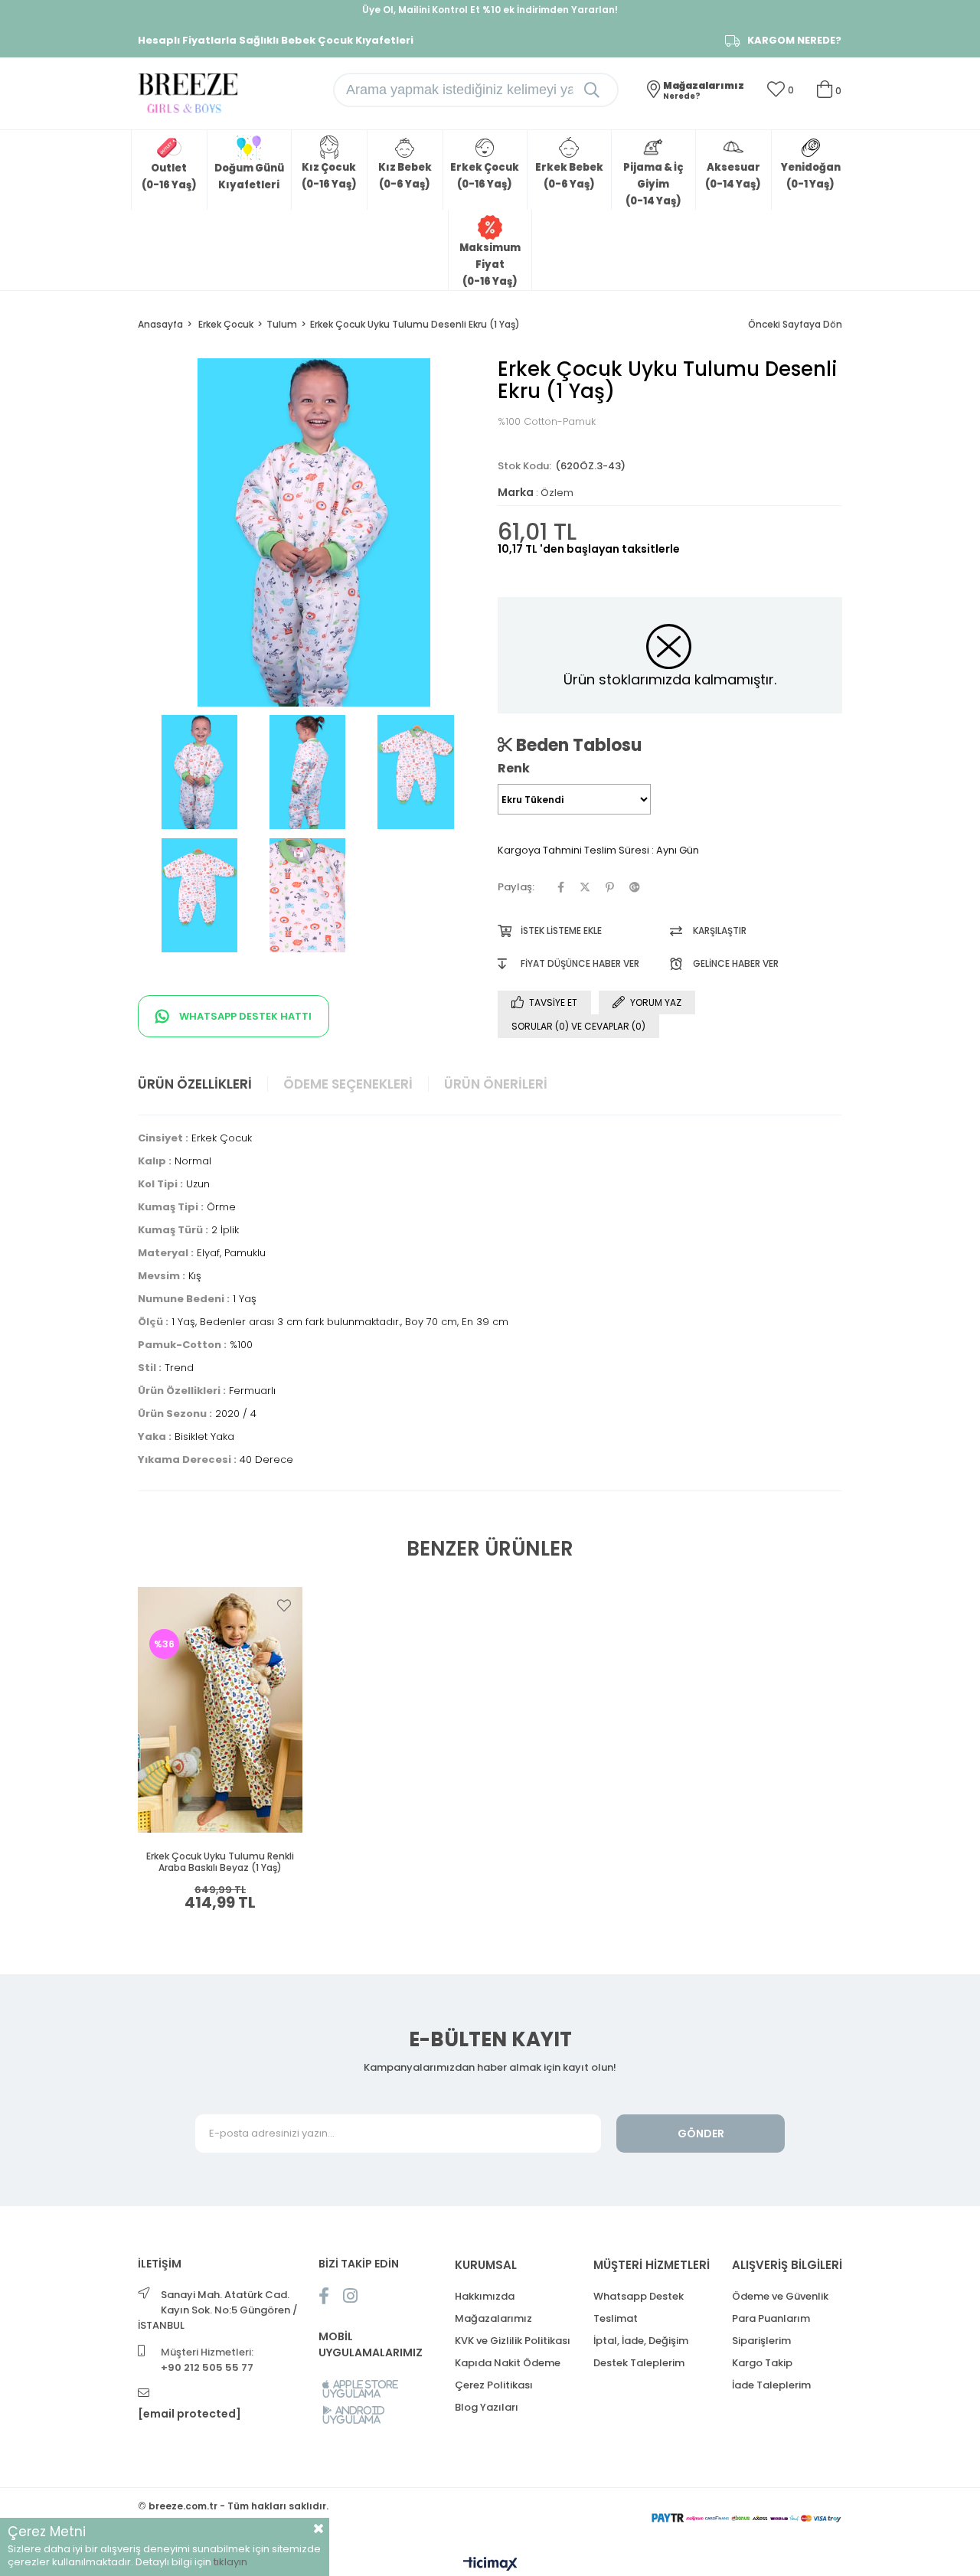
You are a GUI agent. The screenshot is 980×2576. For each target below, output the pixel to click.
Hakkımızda (485, 2296)
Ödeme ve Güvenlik (780, 2296)
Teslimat (616, 2318)
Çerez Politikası (494, 2385)
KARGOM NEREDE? (794, 41)
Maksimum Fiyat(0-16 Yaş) (490, 264)
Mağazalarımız (493, 2318)
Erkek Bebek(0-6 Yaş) (569, 176)
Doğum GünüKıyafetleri (249, 176)
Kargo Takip (762, 2363)
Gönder (701, 2134)
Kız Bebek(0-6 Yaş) (405, 176)
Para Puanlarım (771, 2318)
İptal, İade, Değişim (641, 2341)
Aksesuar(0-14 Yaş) (733, 176)
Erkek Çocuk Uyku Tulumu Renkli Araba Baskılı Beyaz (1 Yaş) (220, 1862)
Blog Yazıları (487, 2407)
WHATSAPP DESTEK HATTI (244, 1016)
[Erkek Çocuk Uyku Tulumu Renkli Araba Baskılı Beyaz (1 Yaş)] (220, 1709)
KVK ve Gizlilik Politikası (513, 2341)
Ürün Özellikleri (195, 1084)
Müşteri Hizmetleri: (207, 2360)
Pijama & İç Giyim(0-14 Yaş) (653, 184)
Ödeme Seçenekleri (348, 1084)
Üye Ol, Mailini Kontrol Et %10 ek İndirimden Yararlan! (490, 10)
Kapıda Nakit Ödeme (508, 2363)
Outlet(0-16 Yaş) (169, 176)
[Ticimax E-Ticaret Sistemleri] (490, 2565)
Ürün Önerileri (496, 1084)
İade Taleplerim (771, 2385)
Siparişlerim (761, 2341)
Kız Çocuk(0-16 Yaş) (329, 176)
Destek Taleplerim (639, 2363)
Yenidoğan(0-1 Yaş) (811, 176)
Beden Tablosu (577, 745)
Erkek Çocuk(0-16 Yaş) (485, 176)
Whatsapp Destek (639, 2296)
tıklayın (230, 2562)
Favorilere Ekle (284, 1605)
